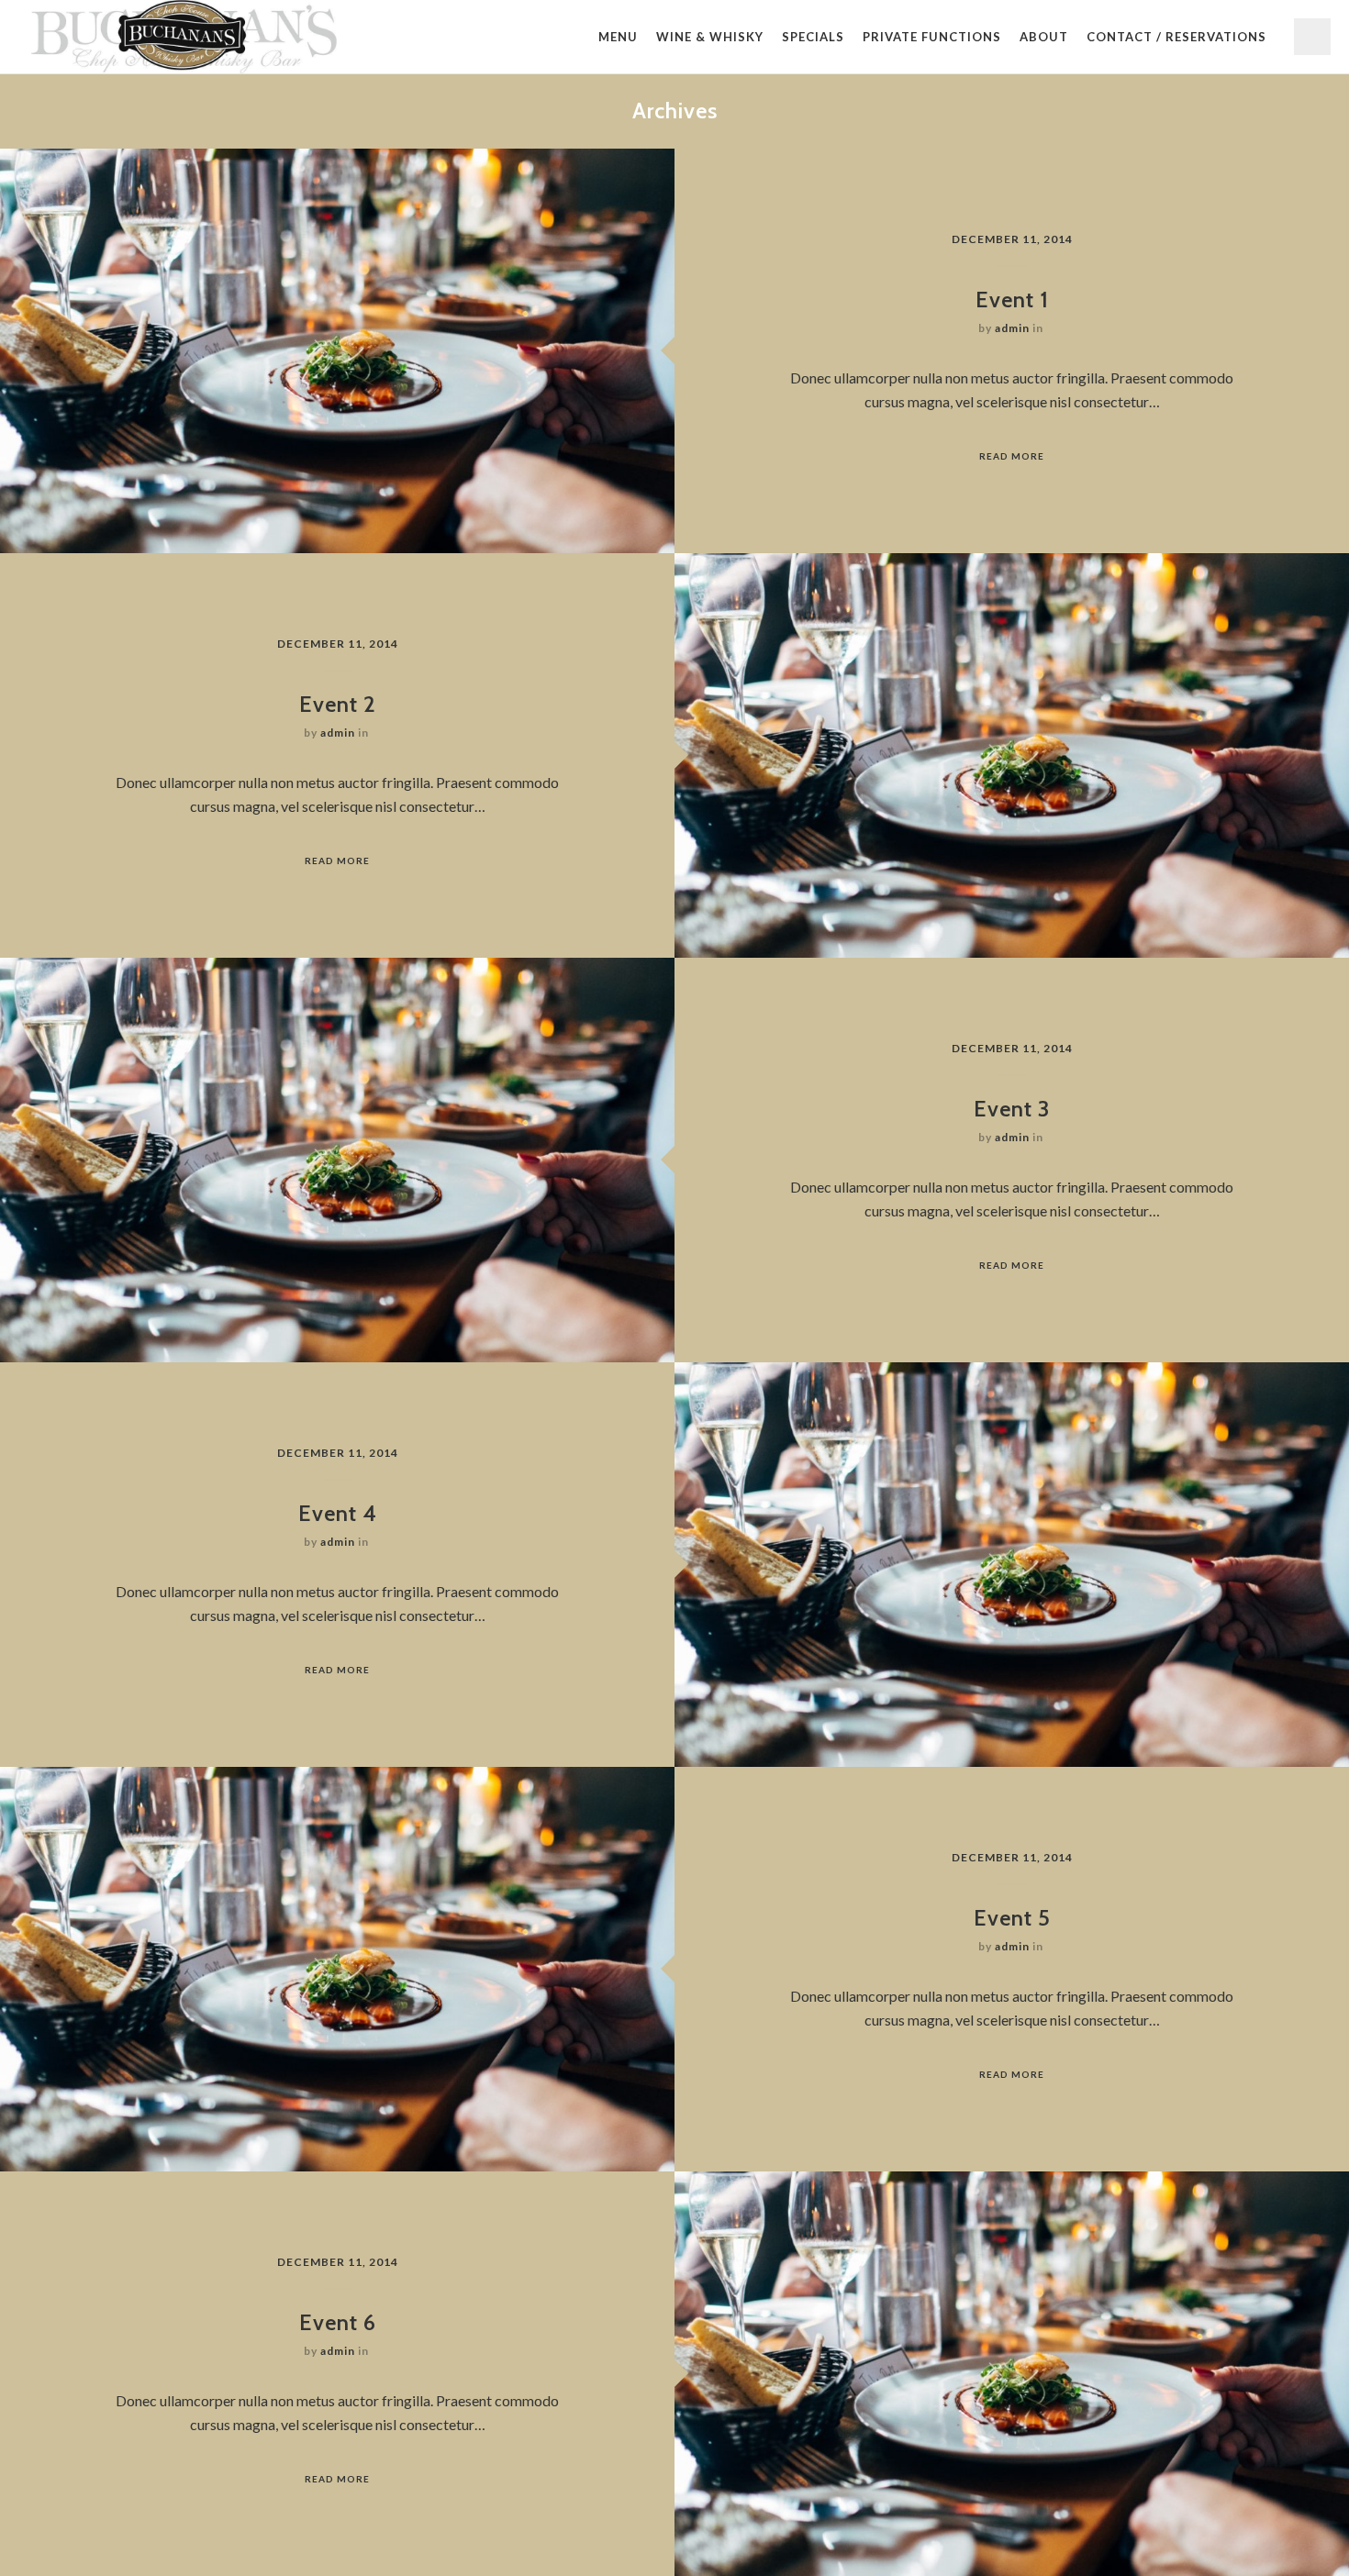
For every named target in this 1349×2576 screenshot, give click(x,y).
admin (1012, 328)
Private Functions (932, 37)
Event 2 (338, 704)
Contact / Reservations (1176, 37)
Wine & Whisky (710, 37)
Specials (813, 37)
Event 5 (1012, 1918)
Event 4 (338, 1513)
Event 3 (1012, 1109)
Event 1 (1012, 300)
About (1044, 37)
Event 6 (338, 2322)
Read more (1012, 456)
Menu (618, 37)
